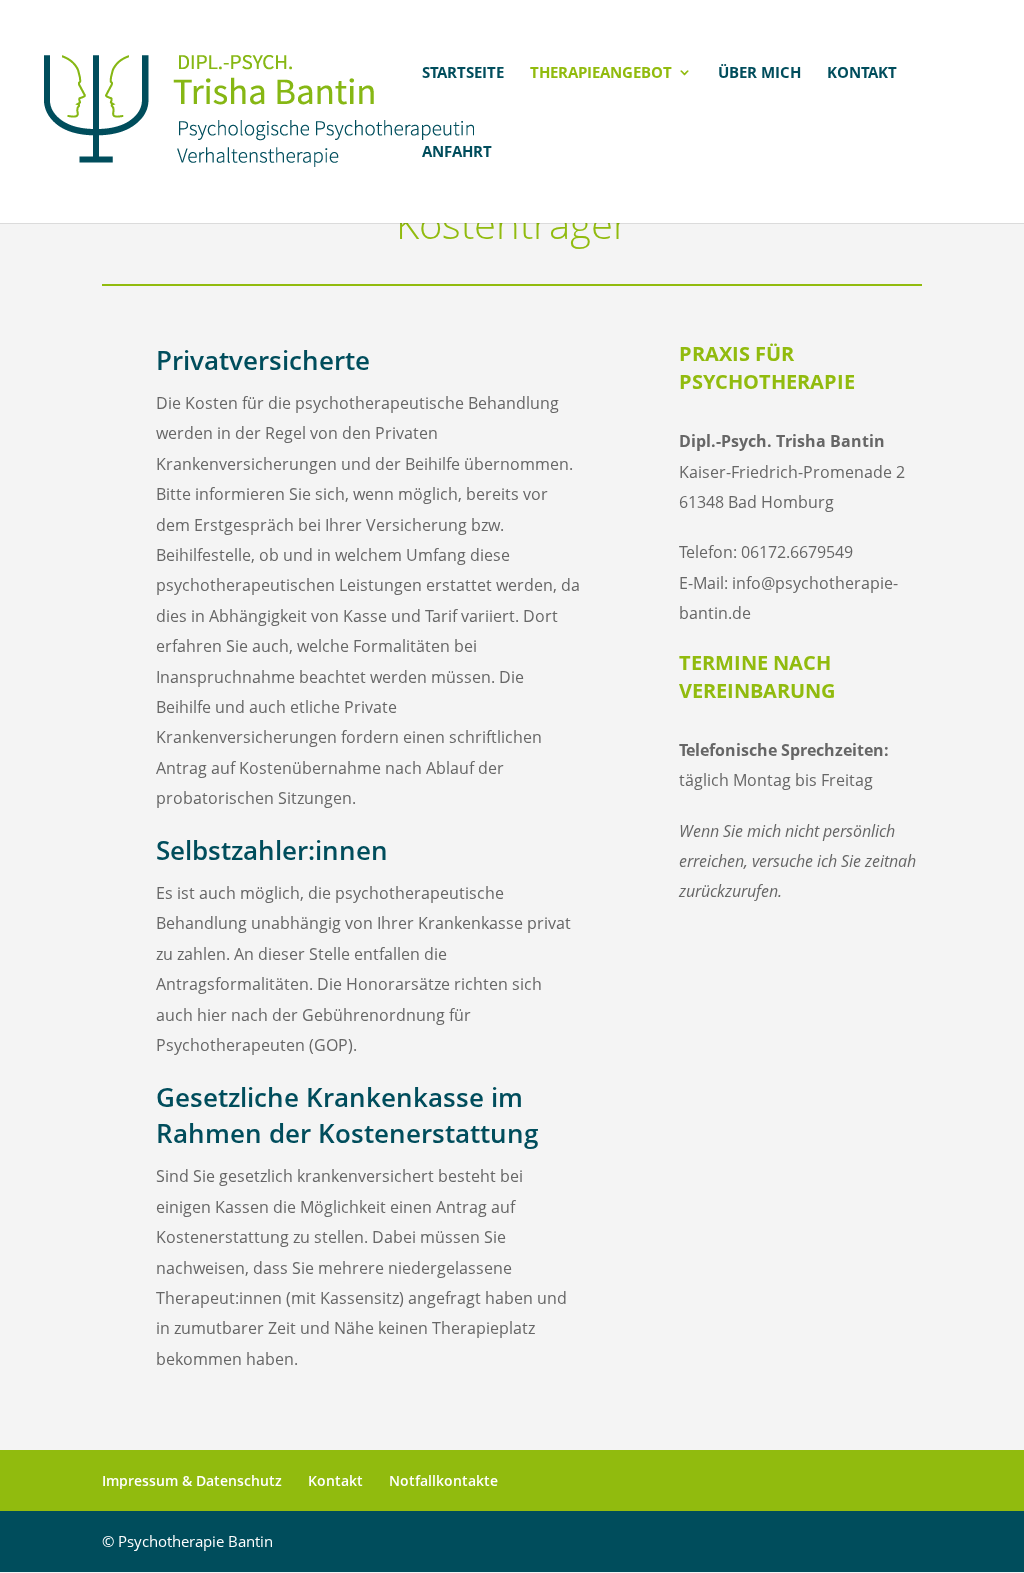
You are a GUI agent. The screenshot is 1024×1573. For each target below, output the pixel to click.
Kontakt (862, 73)
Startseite (463, 73)
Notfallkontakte (443, 1480)
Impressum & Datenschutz (192, 1480)
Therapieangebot (601, 73)
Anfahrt (457, 152)
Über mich (759, 73)
